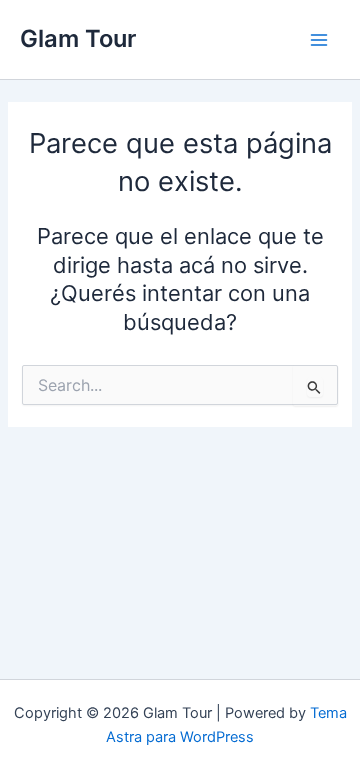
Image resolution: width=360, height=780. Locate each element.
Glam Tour (78, 38)
